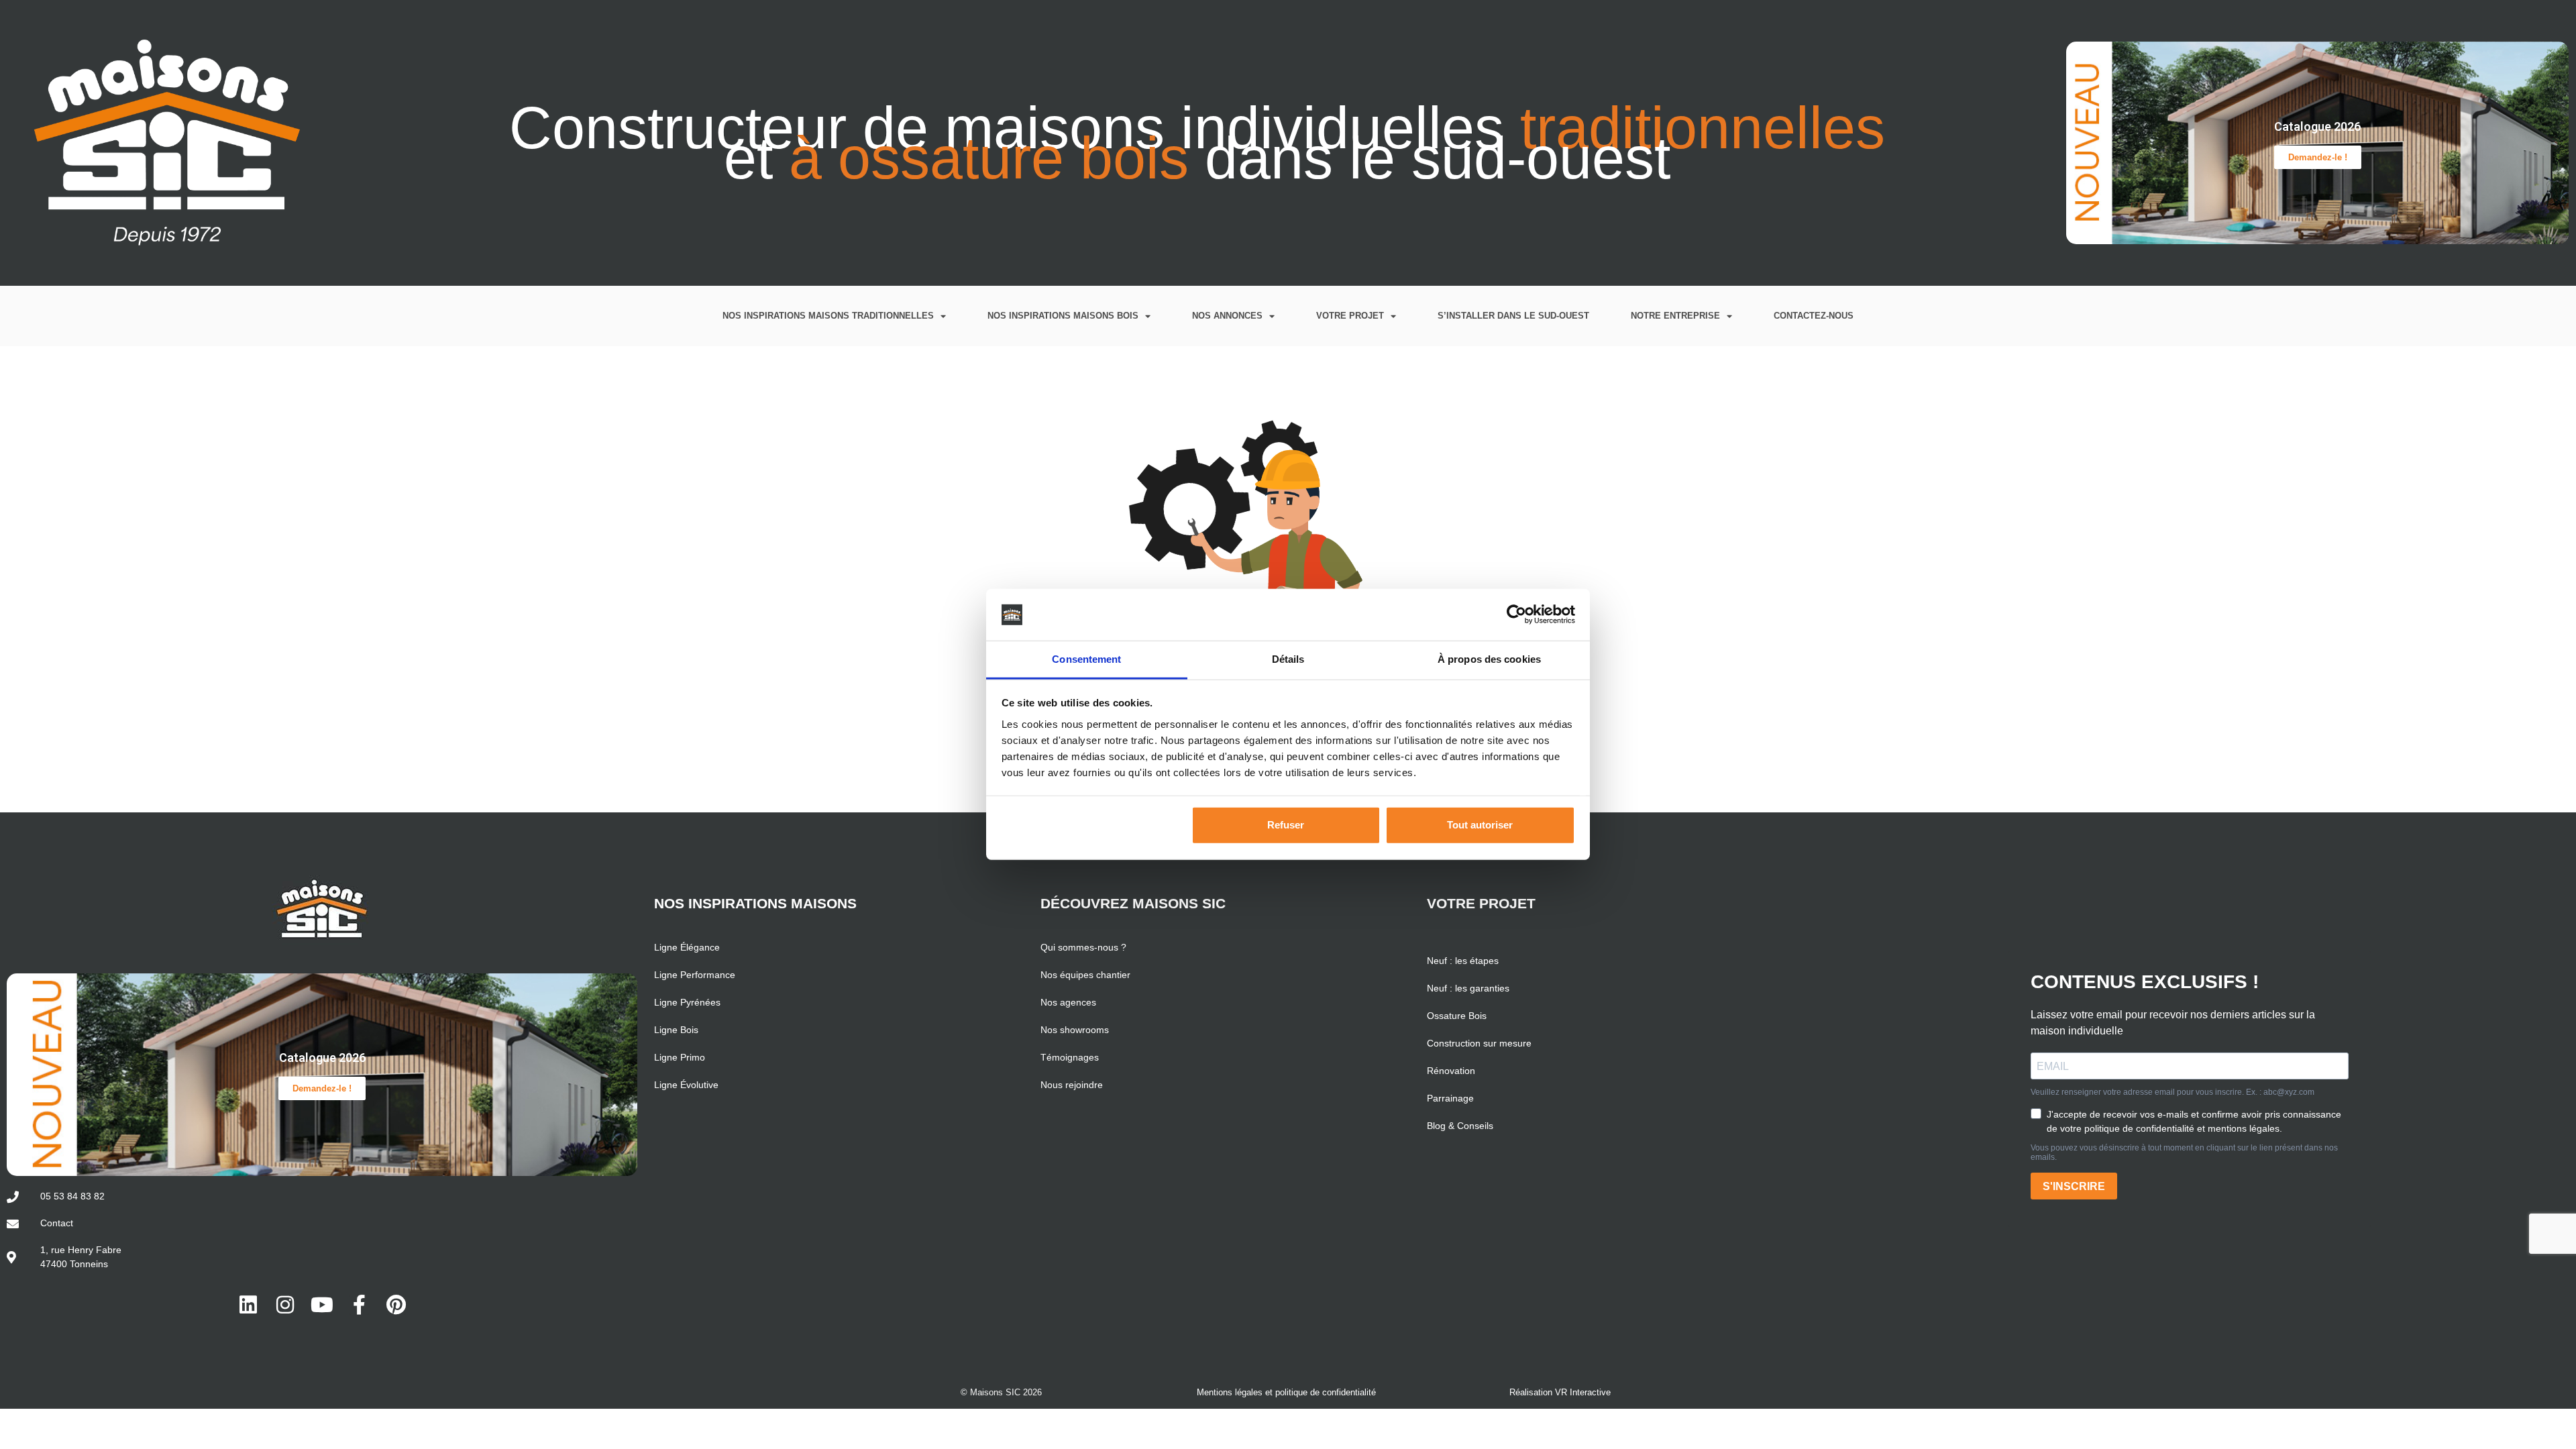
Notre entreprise (1675, 316)
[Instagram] (285, 1305)
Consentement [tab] (1086, 659)
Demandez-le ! (2318, 157)
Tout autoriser (1480, 825)
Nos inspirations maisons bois (1063, 316)
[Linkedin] (248, 1305)
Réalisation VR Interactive (1560, 1392)
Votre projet (1350, 316)
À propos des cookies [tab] (1489, 659)
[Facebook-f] (359, 1305)
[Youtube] (322, 1305)
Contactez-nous (1814, 316)
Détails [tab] (1288, 659)
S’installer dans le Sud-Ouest (1513, 316)
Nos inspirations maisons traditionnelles (828, 316)
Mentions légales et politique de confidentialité (1286, 1392)
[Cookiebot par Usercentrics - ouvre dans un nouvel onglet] (1516, 614)
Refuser (1286, 825)
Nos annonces (1227, 316)
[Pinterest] (396, 1305)
